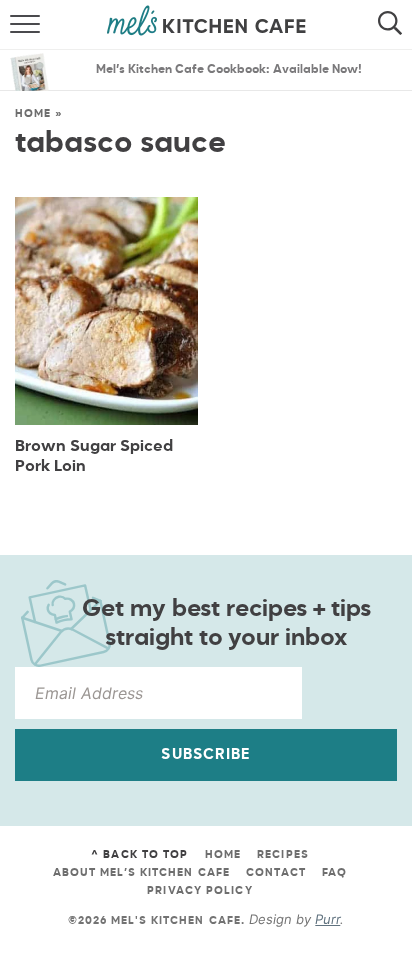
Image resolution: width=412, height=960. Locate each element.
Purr (327, 919)
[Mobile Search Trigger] (394, 25)
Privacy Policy (199, 890)
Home (33, 113)
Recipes (283, 854)
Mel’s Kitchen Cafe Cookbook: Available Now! (229, 70)
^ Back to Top (139, 854)
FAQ (334, 872)
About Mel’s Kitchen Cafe (141, 872)
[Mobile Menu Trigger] (17, 25)
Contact (276, 872)
